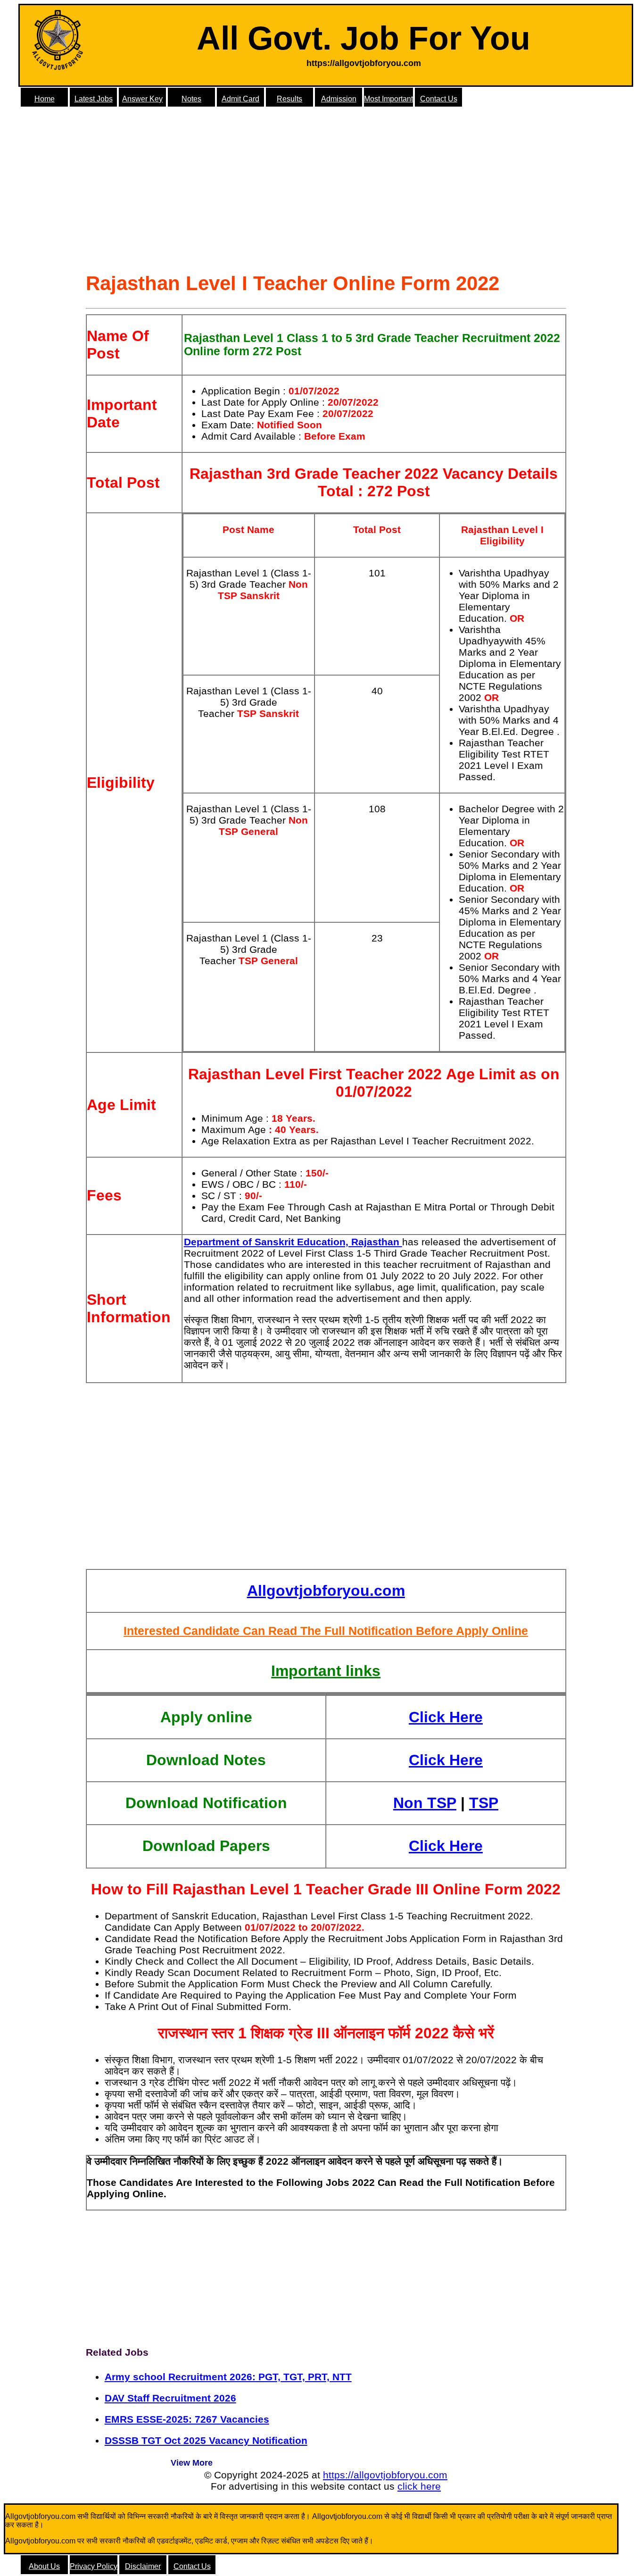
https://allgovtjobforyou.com (385, 2475)
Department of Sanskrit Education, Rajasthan (293, 1242)
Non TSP (425, 1803)
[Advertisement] (326, 193)
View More (192, 2463)
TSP (484, 1803)
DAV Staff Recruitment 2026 (170, 2398)
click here (419, 2486)
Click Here (446, 1717)
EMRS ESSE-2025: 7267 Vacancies (187, 2419)
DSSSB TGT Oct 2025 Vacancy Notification (206, 2440)
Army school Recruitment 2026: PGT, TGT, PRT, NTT (228, 2377)
